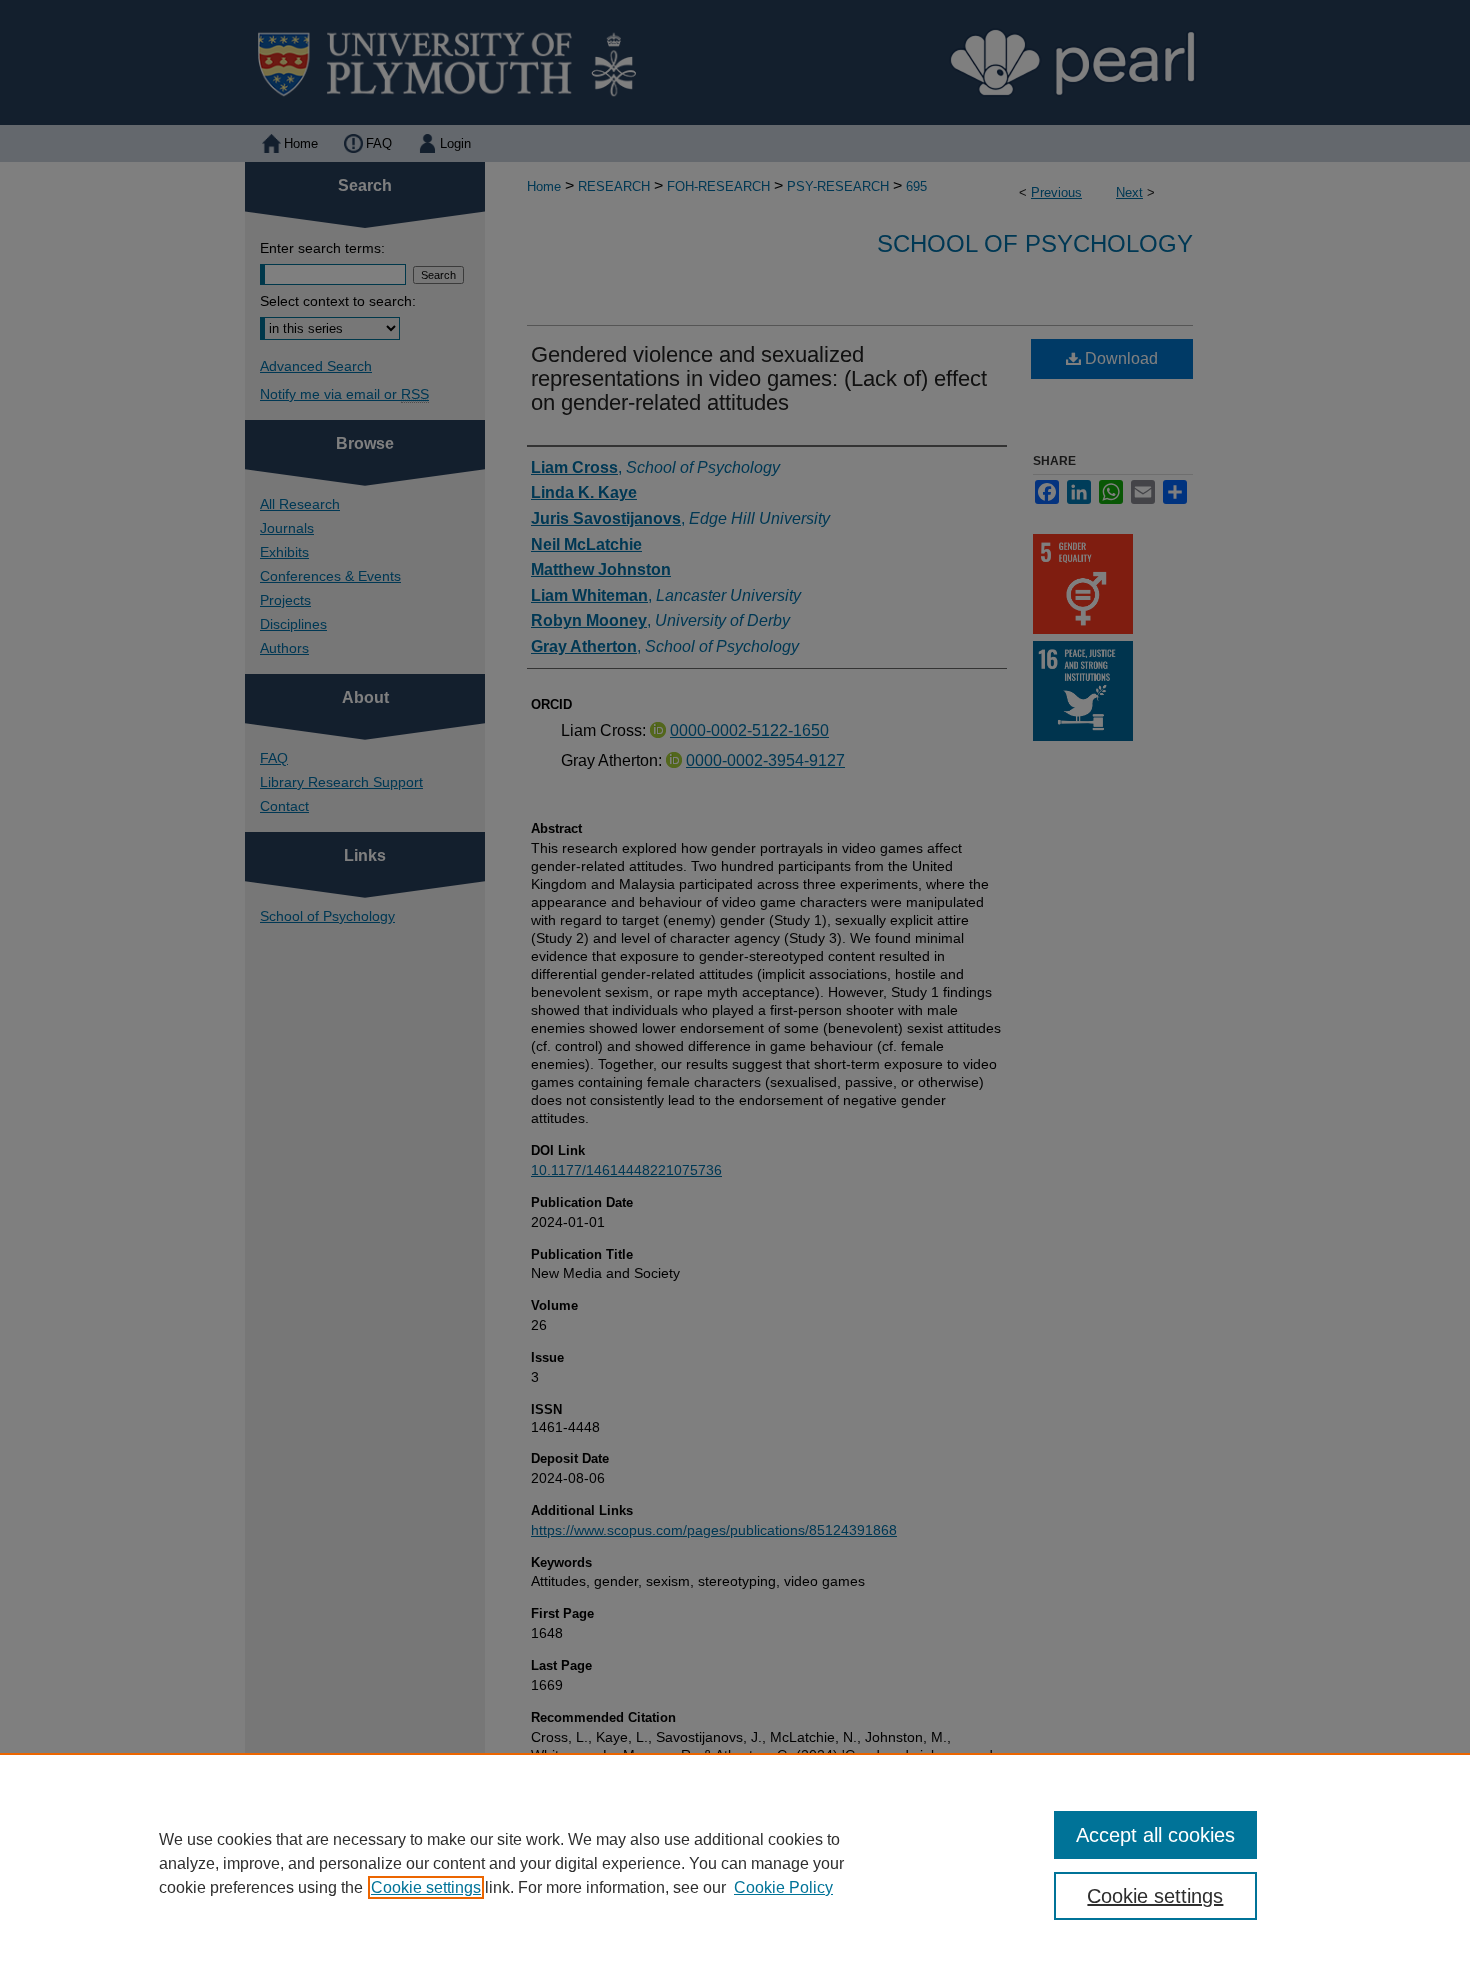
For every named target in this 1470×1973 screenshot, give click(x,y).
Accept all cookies (1155, 1835)
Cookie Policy (783, 1887)
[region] (735, 1863)
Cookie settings (426, 1887)
